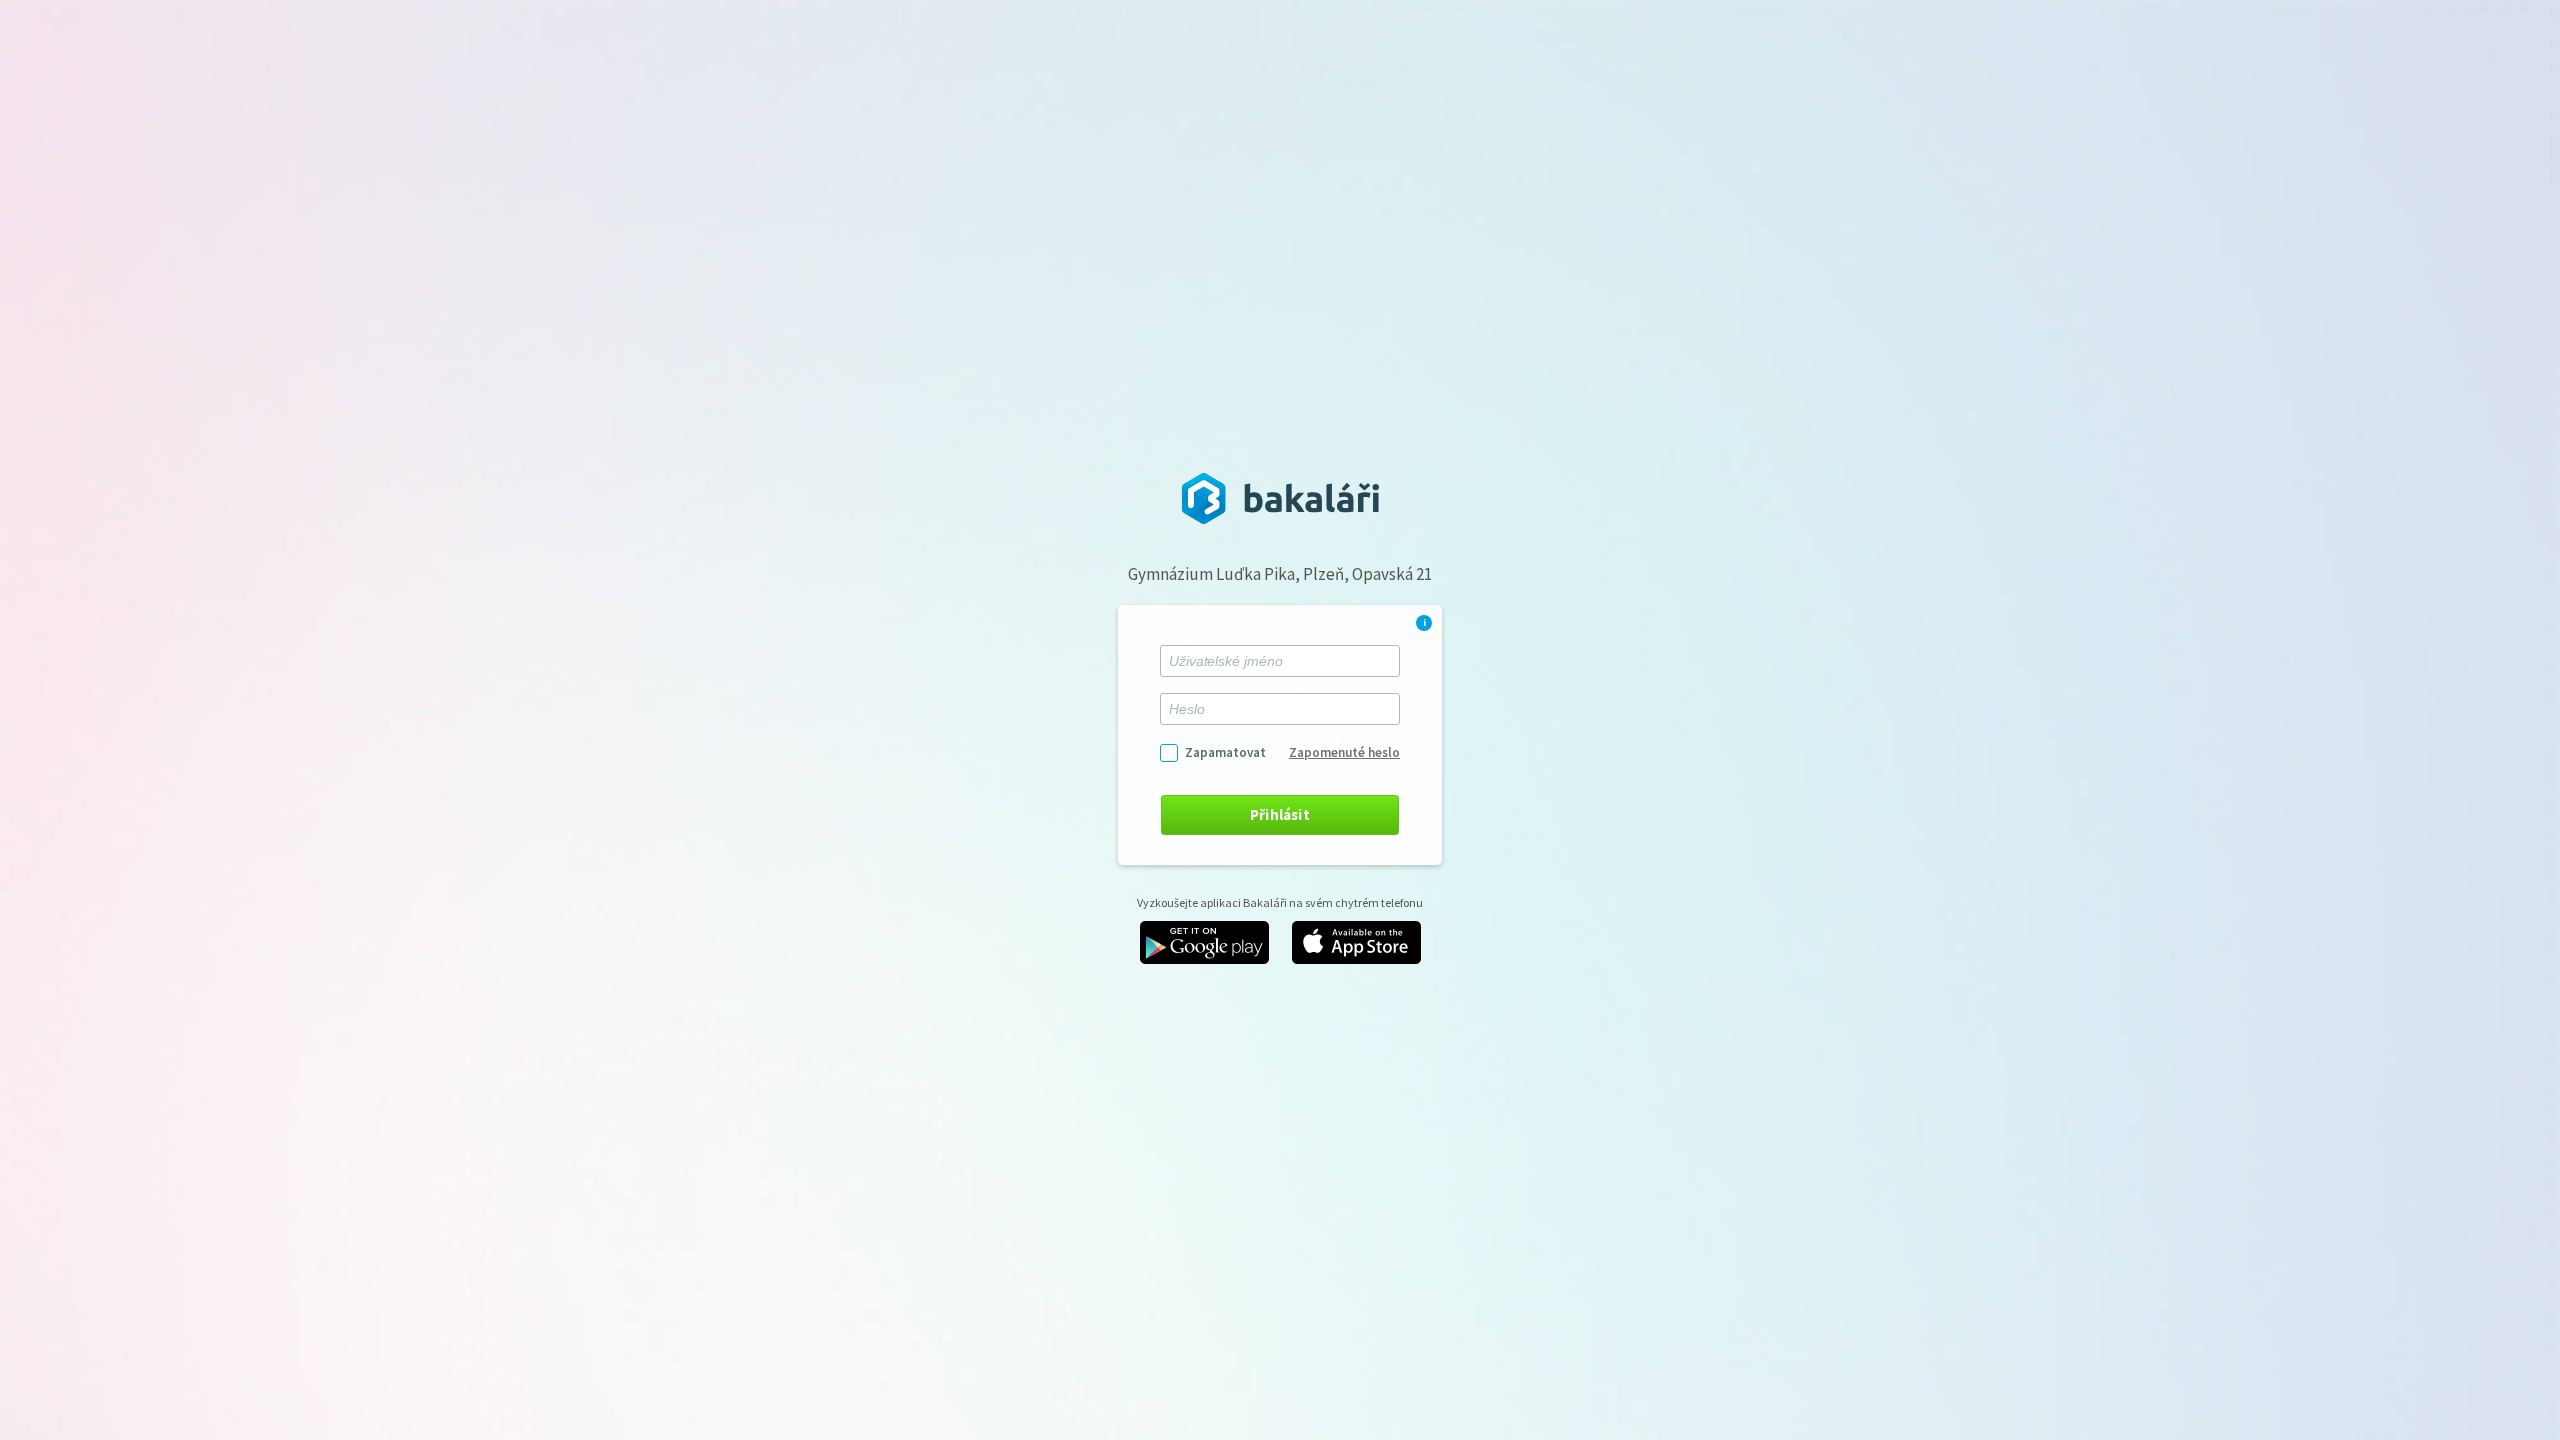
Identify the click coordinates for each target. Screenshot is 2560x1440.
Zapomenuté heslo (1344, 752)
